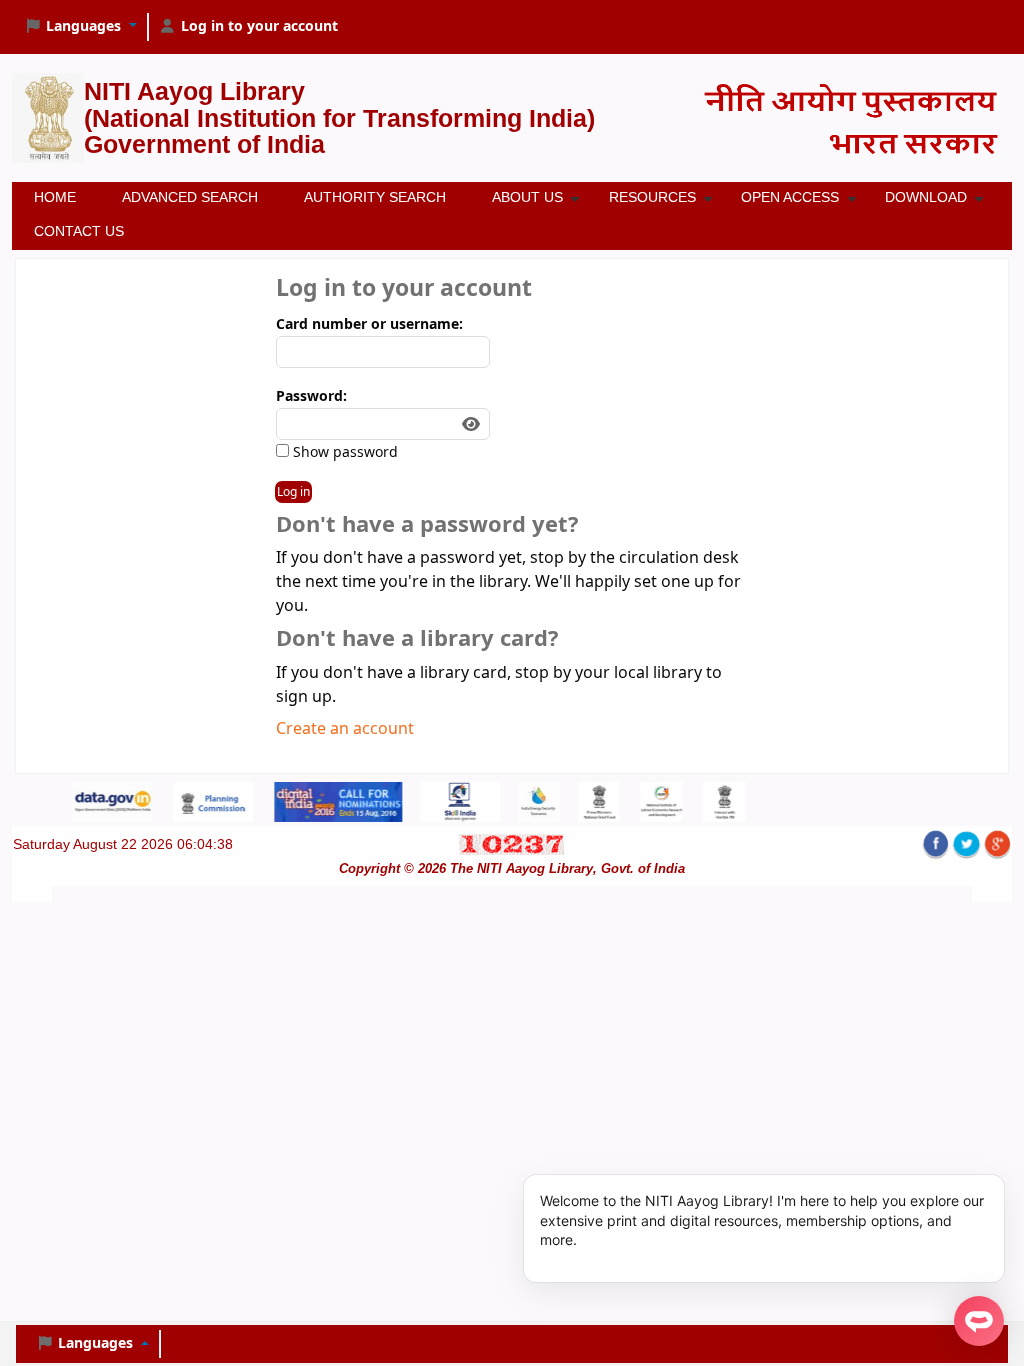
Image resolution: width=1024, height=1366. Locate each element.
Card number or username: (369, 324)
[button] (80, 27)
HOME (55, 197)
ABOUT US (527, 197)
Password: (311, 396)
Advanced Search (190, 197)
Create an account (345, 729)
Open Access (790, 197)
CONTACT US (79, 231)
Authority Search (375, 197)
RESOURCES (652, 197)
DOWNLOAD (926, 197)
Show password (343, 452)
